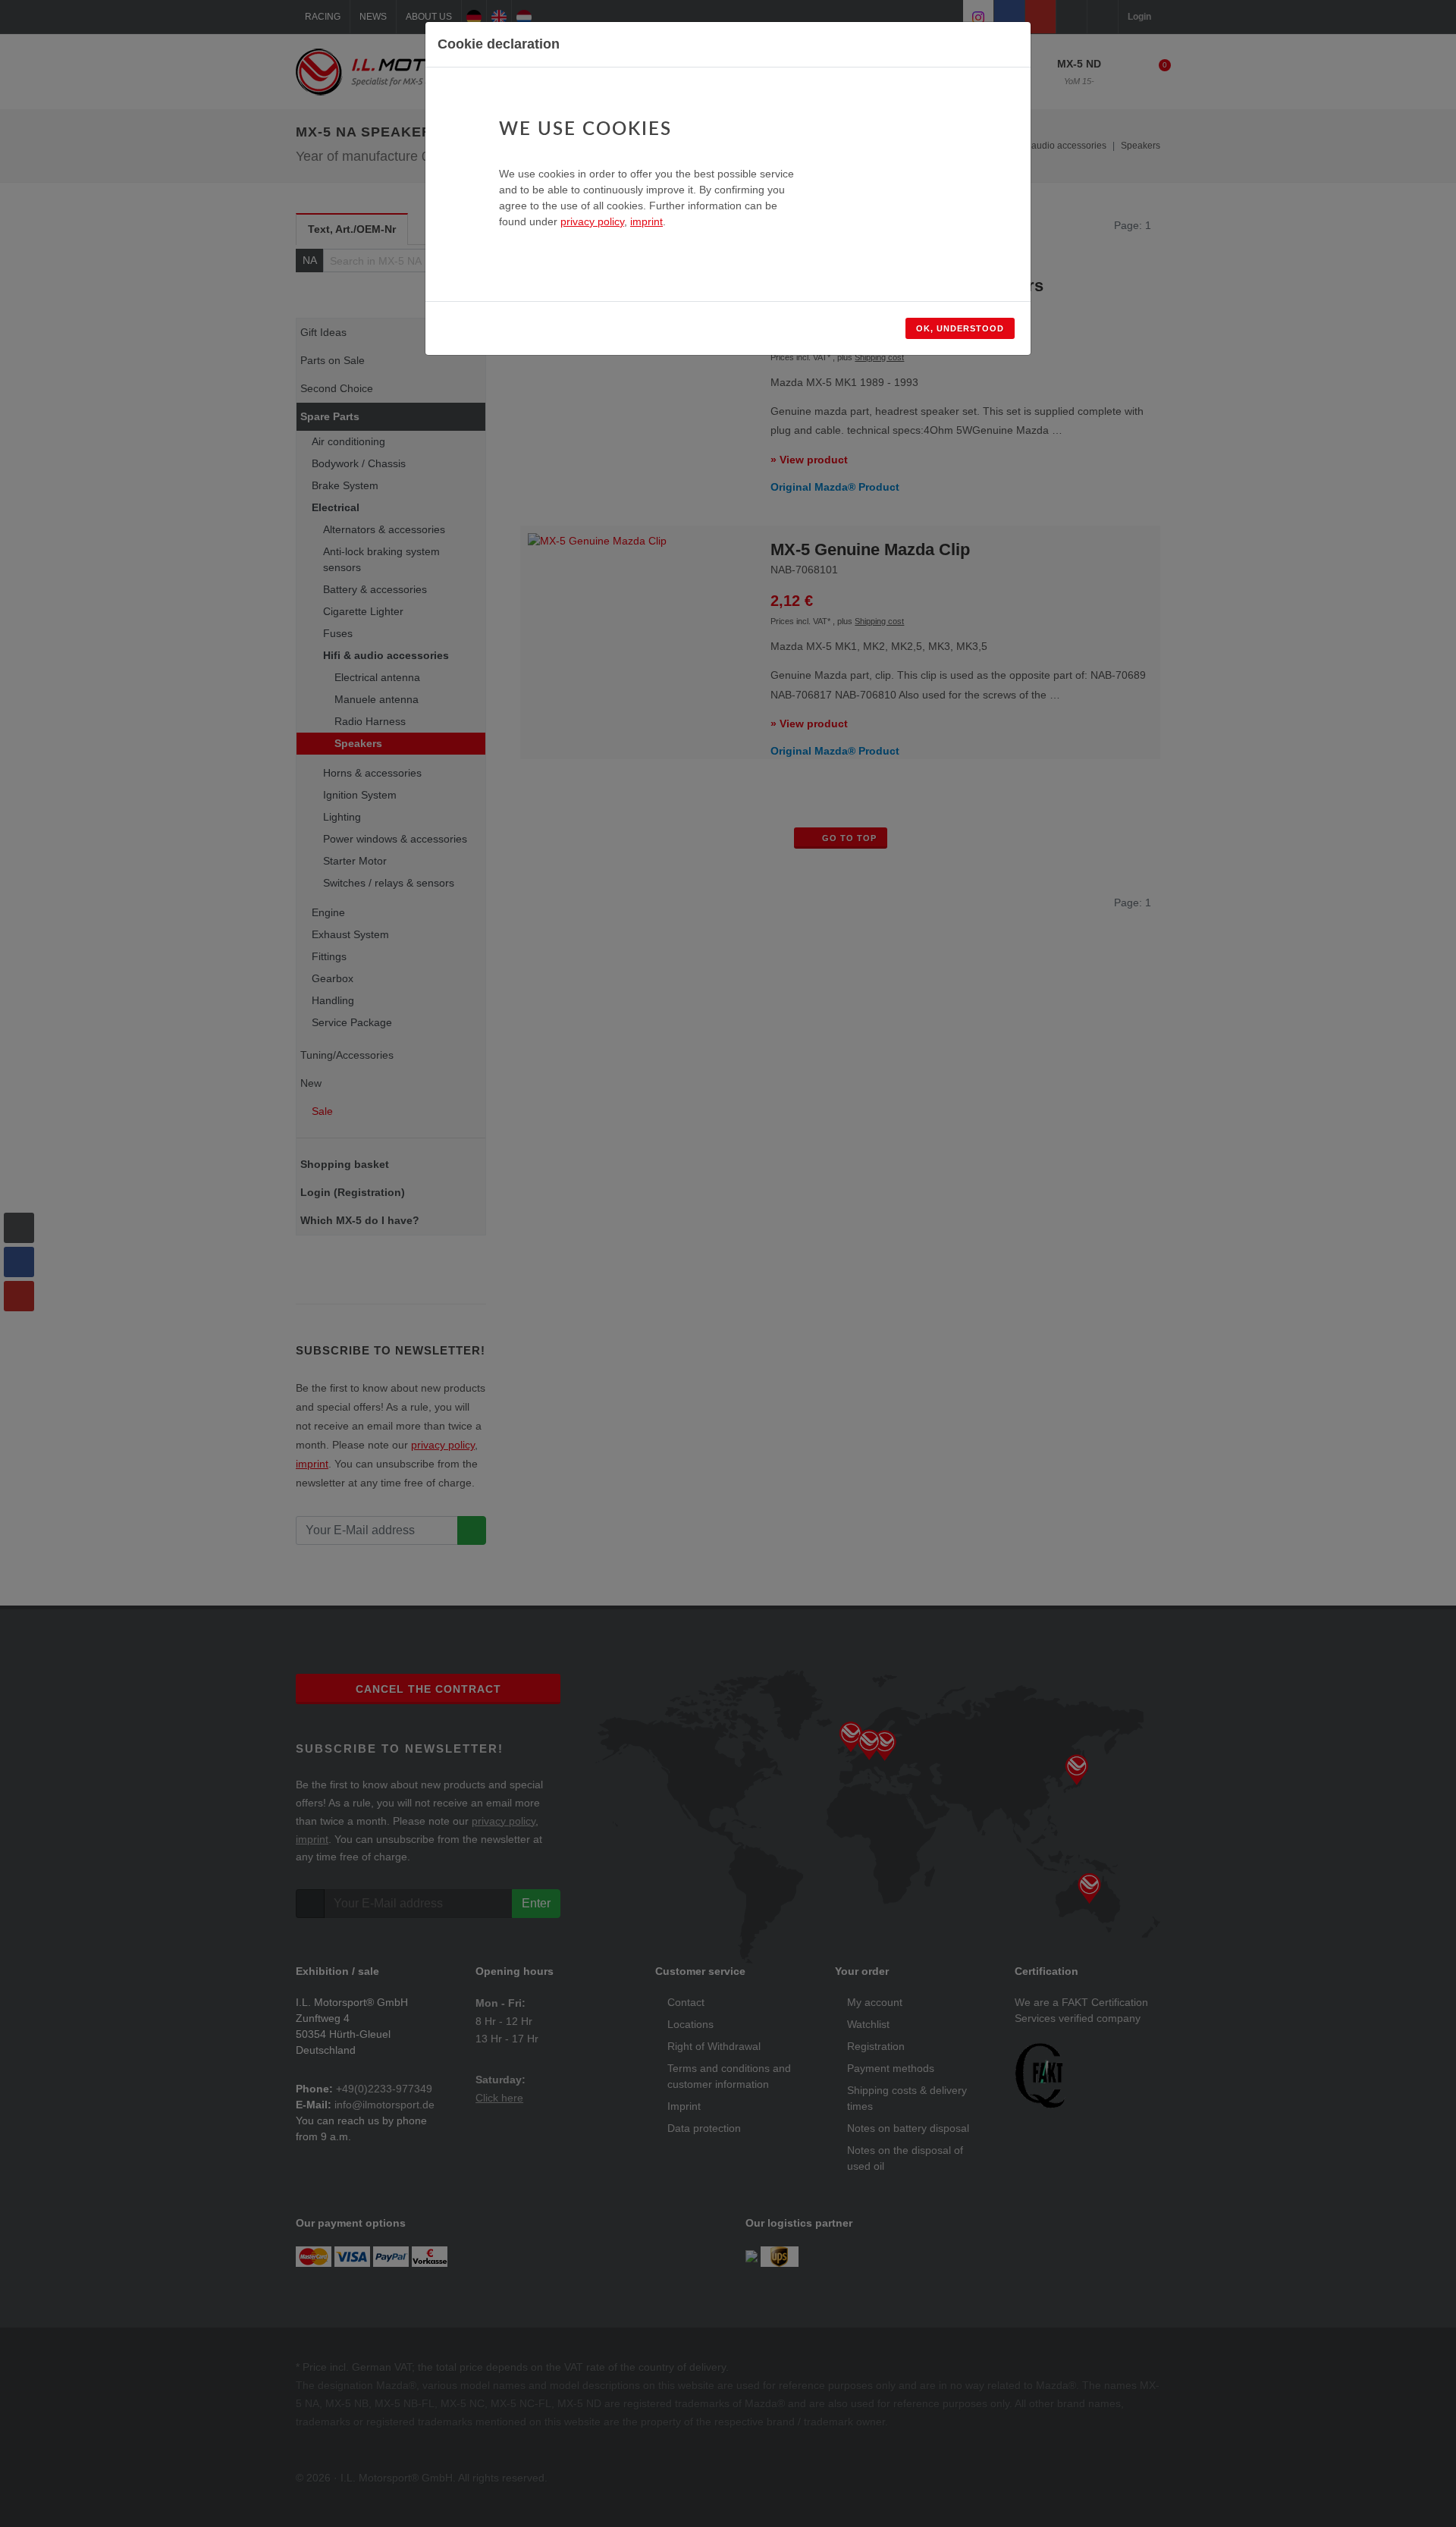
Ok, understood (960, 328)
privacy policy (592, 221)
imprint (646, 221)
